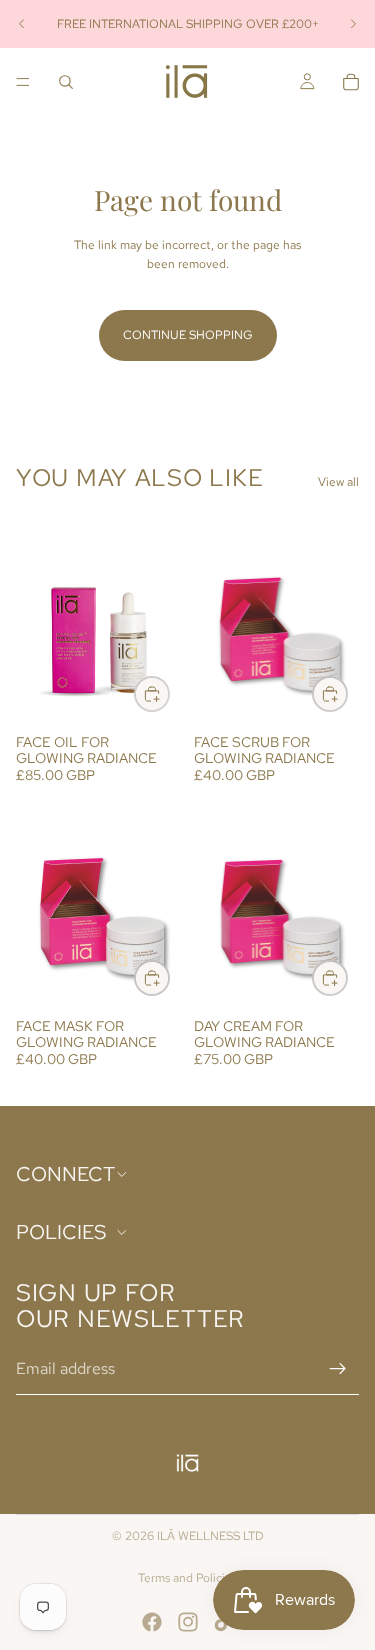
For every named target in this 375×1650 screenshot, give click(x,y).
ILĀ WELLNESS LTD (210, 1536)
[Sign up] (338, 1369)
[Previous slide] (22, 24)
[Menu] (23, 82)
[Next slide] (353, 24)
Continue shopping (188, 335)
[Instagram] (188, 1622)
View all (338, 482)
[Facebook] (152, 1622)
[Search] (66, 82)
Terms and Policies (187, 1578)
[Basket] (351, 82)
